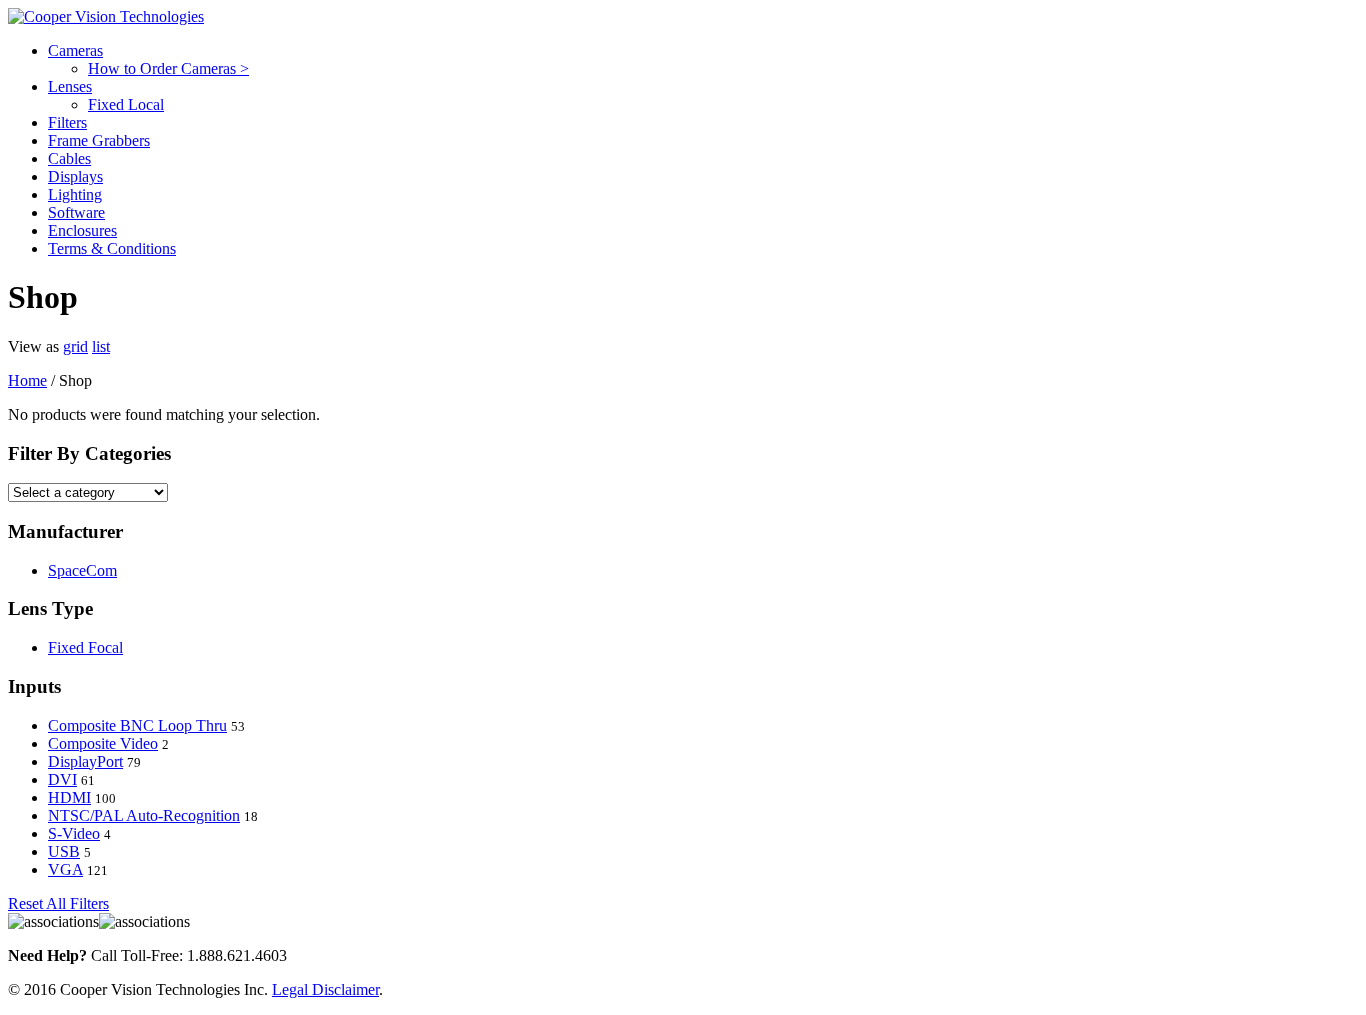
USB (64, 851)
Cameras (75, 50)
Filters (67, 122)
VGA (65, 869)
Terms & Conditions (112, 248)
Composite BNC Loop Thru (137, 725)
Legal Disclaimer (325, 989)
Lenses (70, 86)
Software (76, 212)
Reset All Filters (58, 903)
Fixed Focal (85, 647)
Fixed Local (126, 104)
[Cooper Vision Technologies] (106, 16)
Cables (69, 158)
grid (75, 346)
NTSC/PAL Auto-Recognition (144, 815)
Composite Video (103, 743)
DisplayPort (85, 761)
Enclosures (82, 230)
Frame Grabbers (99, 140)
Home (27, 380)
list (101, 346)
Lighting (75, 194)
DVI (62, 779)
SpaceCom (82, 570)
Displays (75, 176)
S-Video (74, 833)
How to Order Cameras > (168, 68)
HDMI (69, 797)
